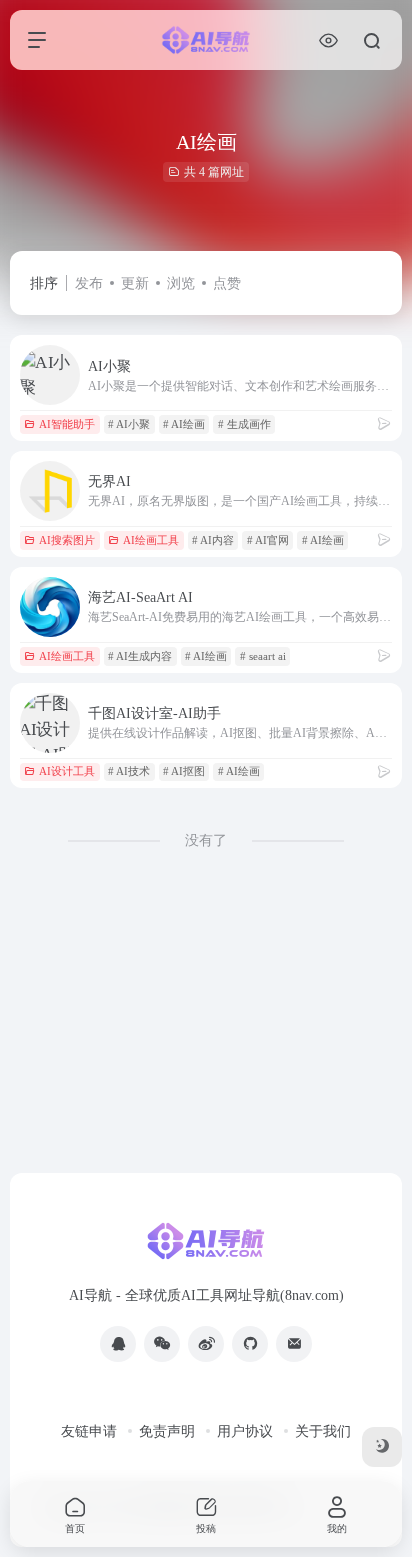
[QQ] (118, 1344)
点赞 (227, 283)
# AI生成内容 (140, 656)
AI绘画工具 (151, 540)
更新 (135, 283)
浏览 (181, 283)
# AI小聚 (129, 424)
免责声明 (167, 1431)
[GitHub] (250, 1344)
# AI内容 (213, 540)
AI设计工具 (67, 771)
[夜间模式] (382, 1447)
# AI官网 (268, 540)
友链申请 (89, 1431)
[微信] (162, 1344)
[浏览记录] (328, 40)
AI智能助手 (67, 424)
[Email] (294, 1344)
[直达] (384, 424)
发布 (89, 283)
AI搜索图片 (67, 540)
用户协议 (245, 1431)
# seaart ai (263, 656)
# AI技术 (129, 771)
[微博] (206, 1344)
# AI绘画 (184, 424)
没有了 (206, 840)
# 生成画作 (244, 424)
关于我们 (323, 1431)
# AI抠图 (184, 771)
